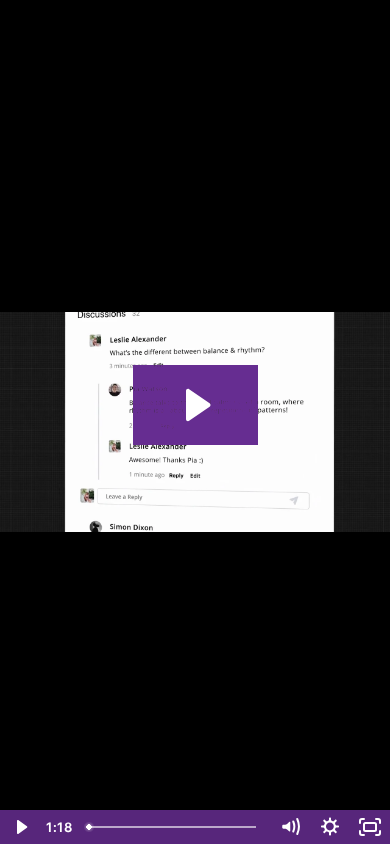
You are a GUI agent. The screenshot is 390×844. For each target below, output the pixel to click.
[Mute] (290, 827)
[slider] (174, 827)
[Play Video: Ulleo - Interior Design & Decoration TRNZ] (195, 405)
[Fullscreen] (370, 827)
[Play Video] (20, 827)
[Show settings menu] (330, 827)
